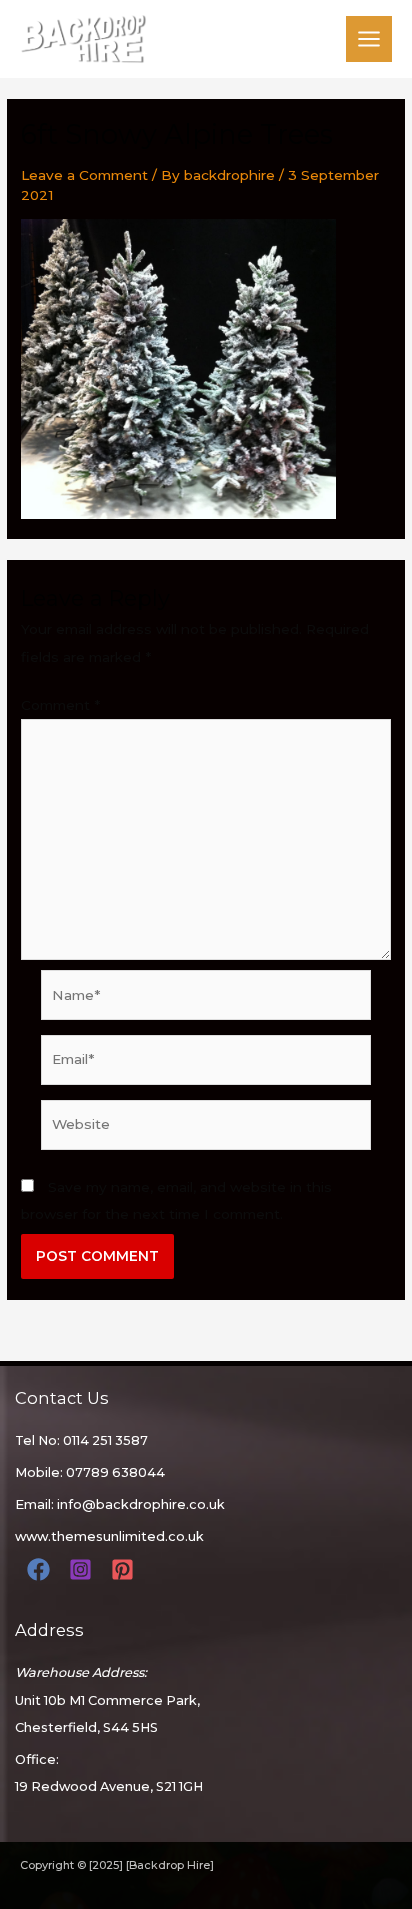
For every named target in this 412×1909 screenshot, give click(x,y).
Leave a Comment (84, 175)
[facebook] (41, 1569)
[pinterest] (125, 1569)
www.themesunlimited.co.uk (109, 1536)
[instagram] (83, 1569)
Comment (60, 705)
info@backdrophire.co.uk (141, 1504)
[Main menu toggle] (369, 39)
